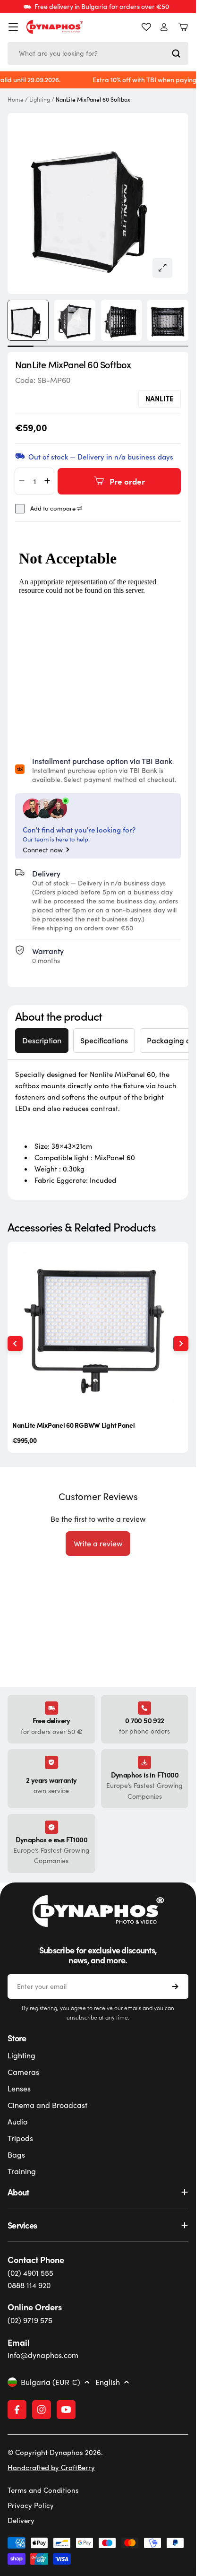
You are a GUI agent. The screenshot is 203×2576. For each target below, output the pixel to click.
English (108, 2382)
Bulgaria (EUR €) (51, 2382)
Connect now (43, 850)
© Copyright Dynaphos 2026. (55, 2452)
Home (16, 100)
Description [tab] (42, 1040)
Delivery (21, 2520)
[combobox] (98, 53)
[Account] (164, 27)
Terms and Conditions (43, 2490)
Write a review (98, 1543)
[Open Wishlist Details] (146, 27)
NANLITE (160, 398)
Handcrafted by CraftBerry (51, 2467)
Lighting (40, 100)
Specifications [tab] (104, 1040)
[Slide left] (15, 1344)
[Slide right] (181, 1344)
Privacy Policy (31, 2505)
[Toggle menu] (13, 27)
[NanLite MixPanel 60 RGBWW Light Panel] (98, 1328)
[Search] (176, 53)
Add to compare (53, 508)
